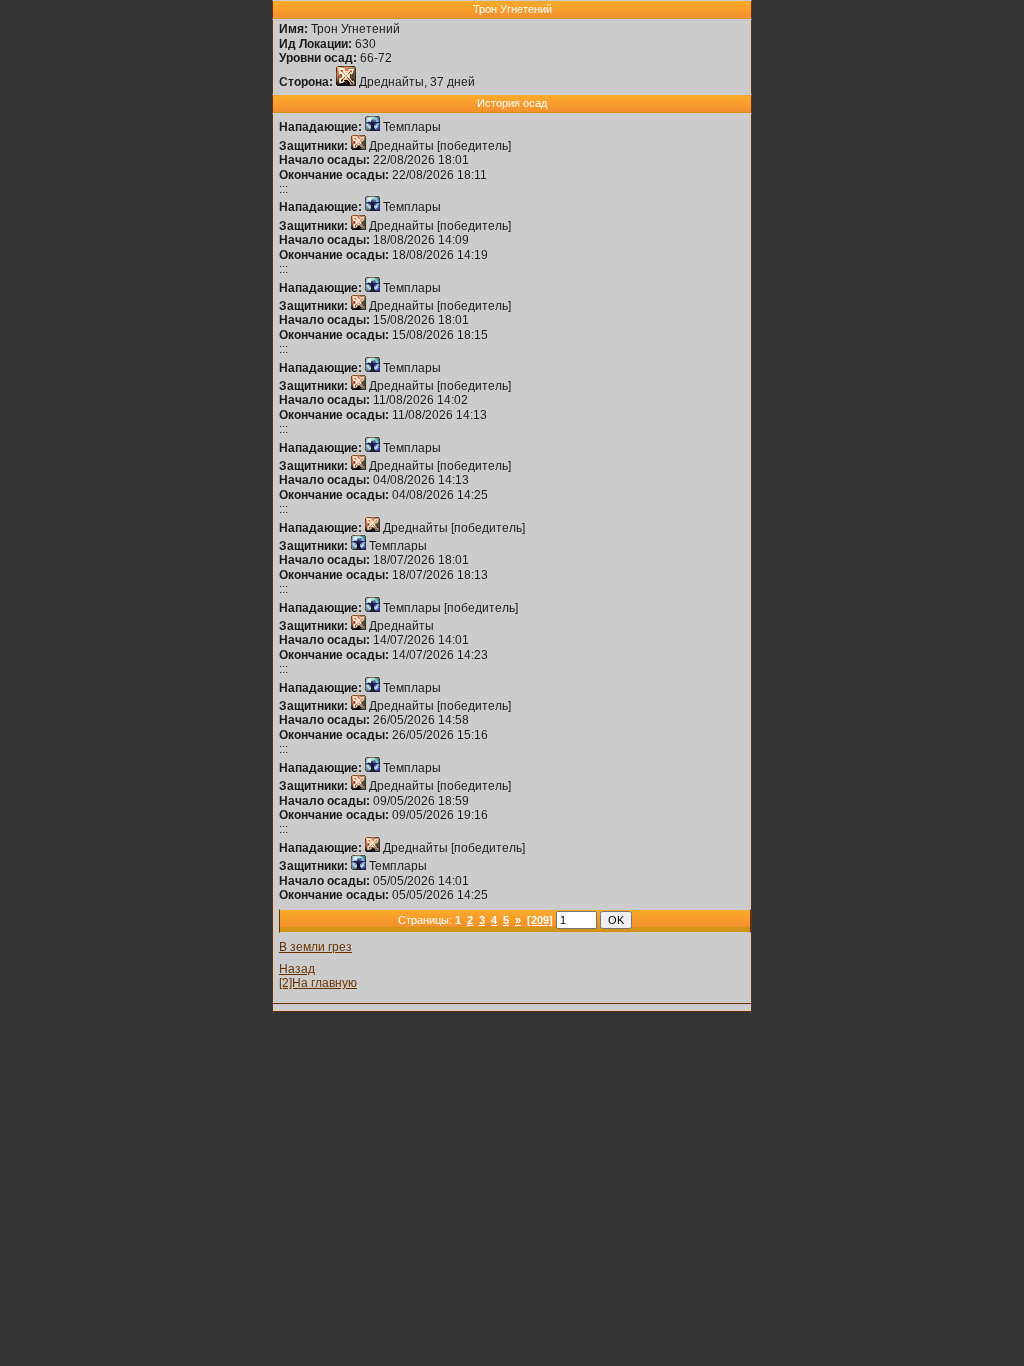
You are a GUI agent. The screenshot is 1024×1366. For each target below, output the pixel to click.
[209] (540, 920)
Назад (297, 969)
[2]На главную (318, 983)
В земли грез (315, 947)
